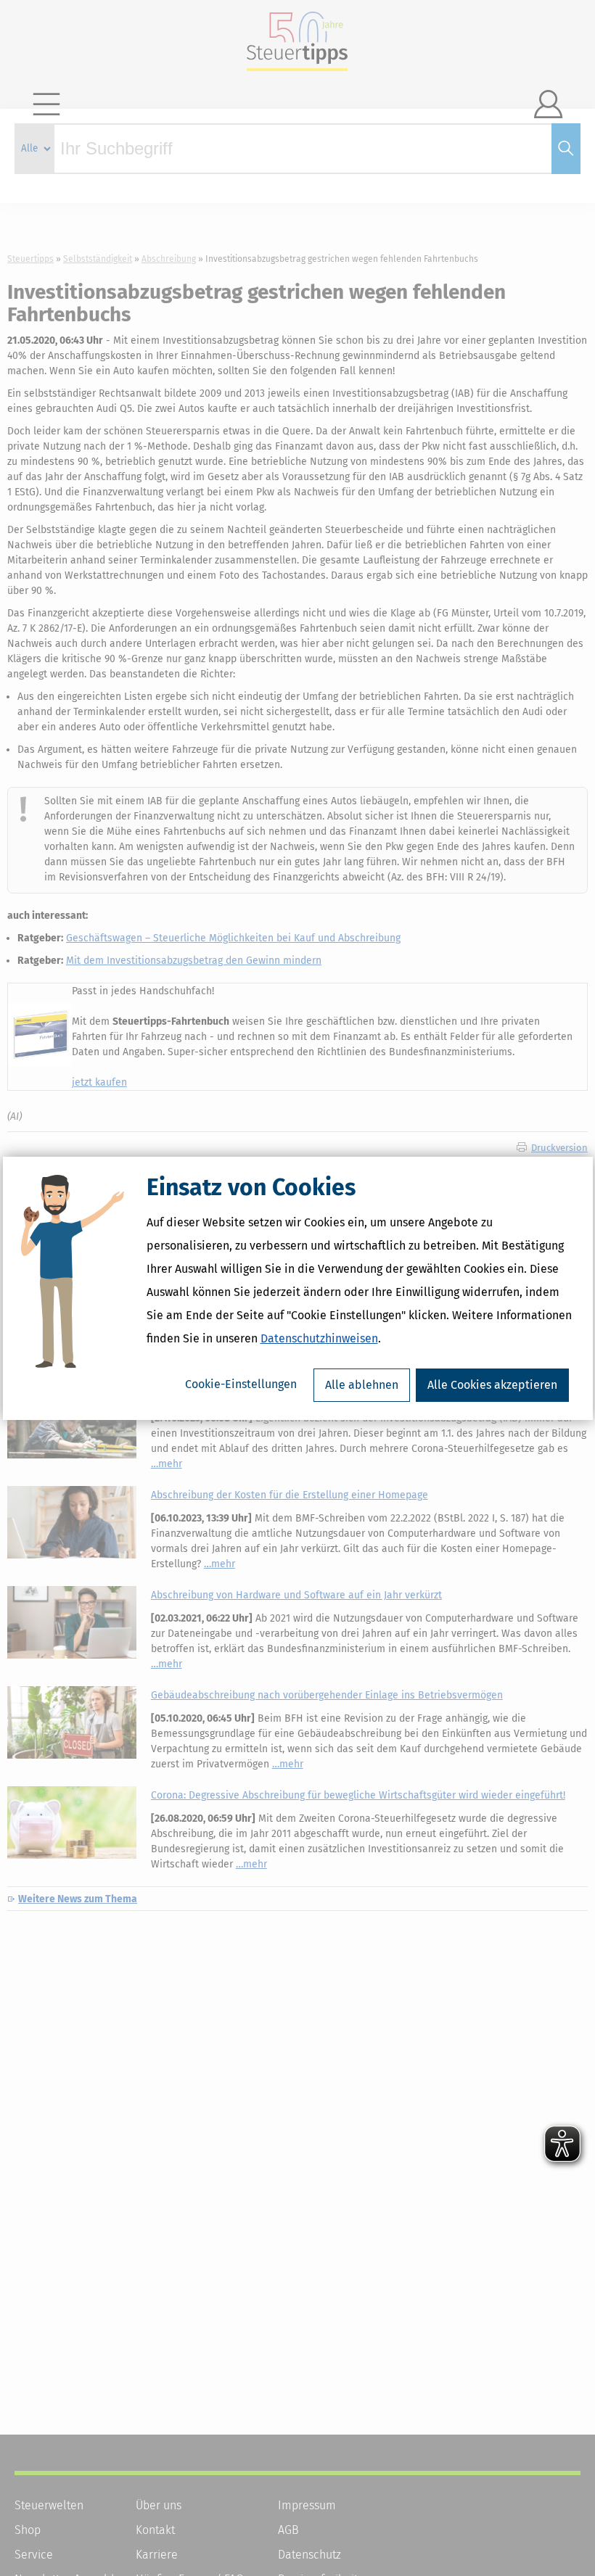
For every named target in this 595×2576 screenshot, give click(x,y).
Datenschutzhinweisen (319, 1338)
